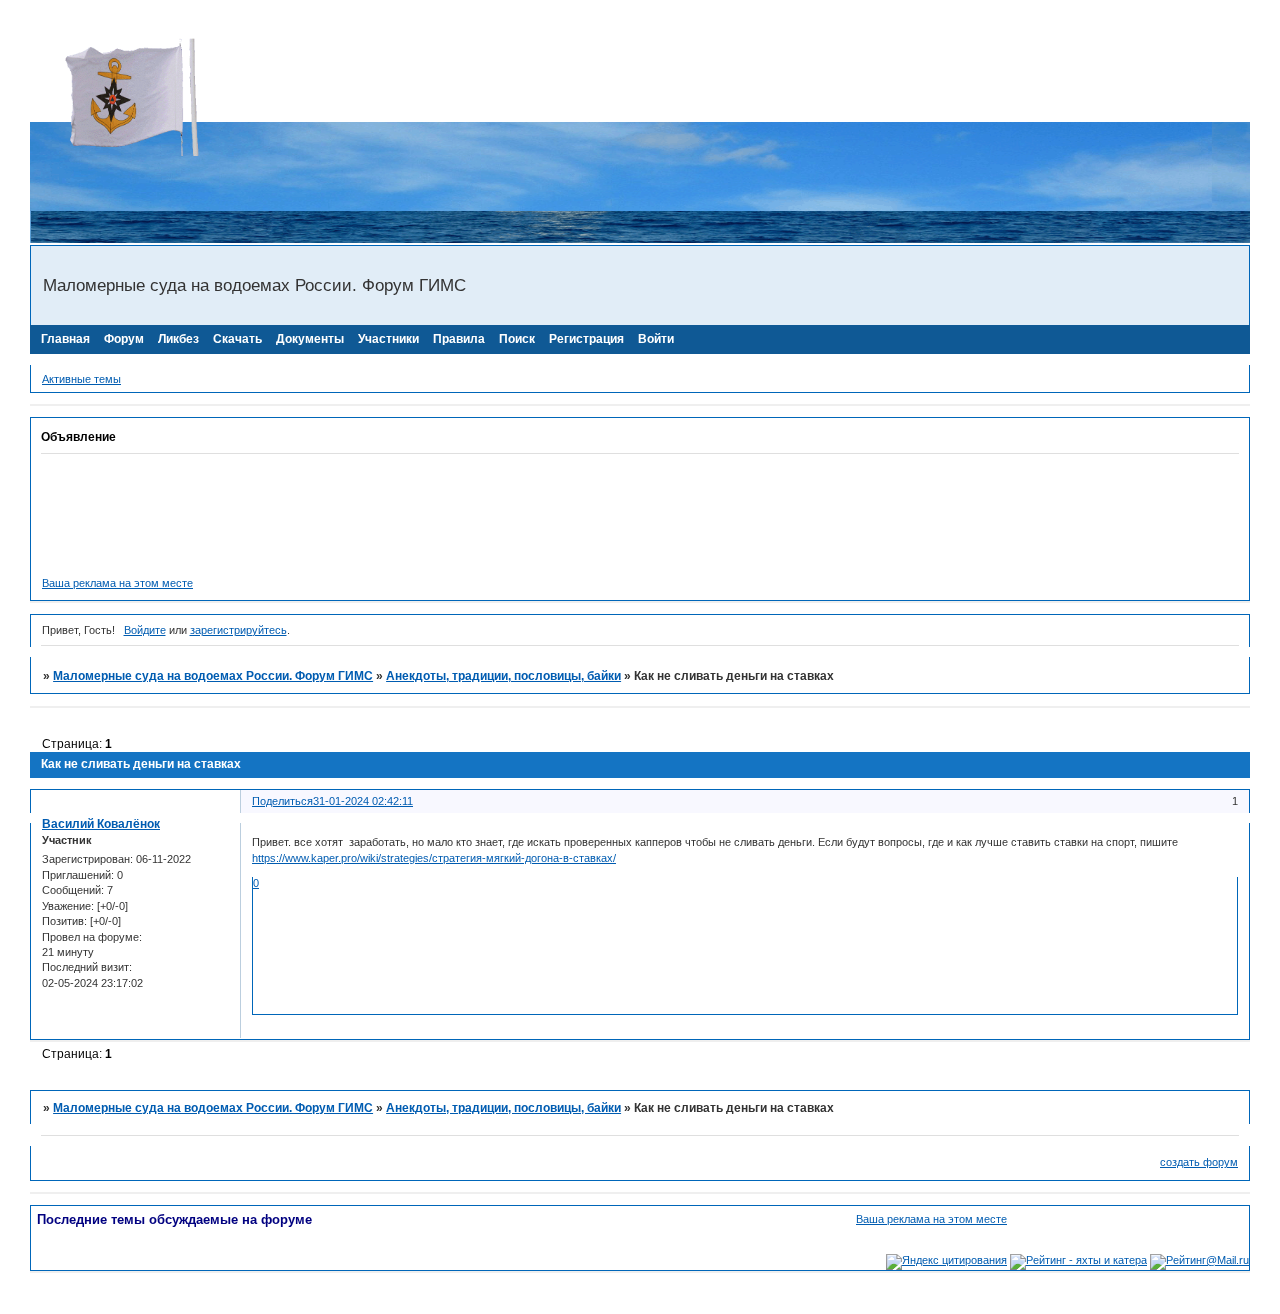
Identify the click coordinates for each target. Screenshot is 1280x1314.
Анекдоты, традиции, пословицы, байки (503, 676)
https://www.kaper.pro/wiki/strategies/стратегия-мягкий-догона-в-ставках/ (434, 858)
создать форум (1199, 1162)
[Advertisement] (394, 75)
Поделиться (282, 801)
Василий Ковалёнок (101, 824)
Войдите (145, 630)
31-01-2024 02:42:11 (363, 801)
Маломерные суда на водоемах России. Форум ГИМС (213, 676)
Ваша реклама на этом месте (117, 583)
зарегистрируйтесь (238, 630)
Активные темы (81, 379)
